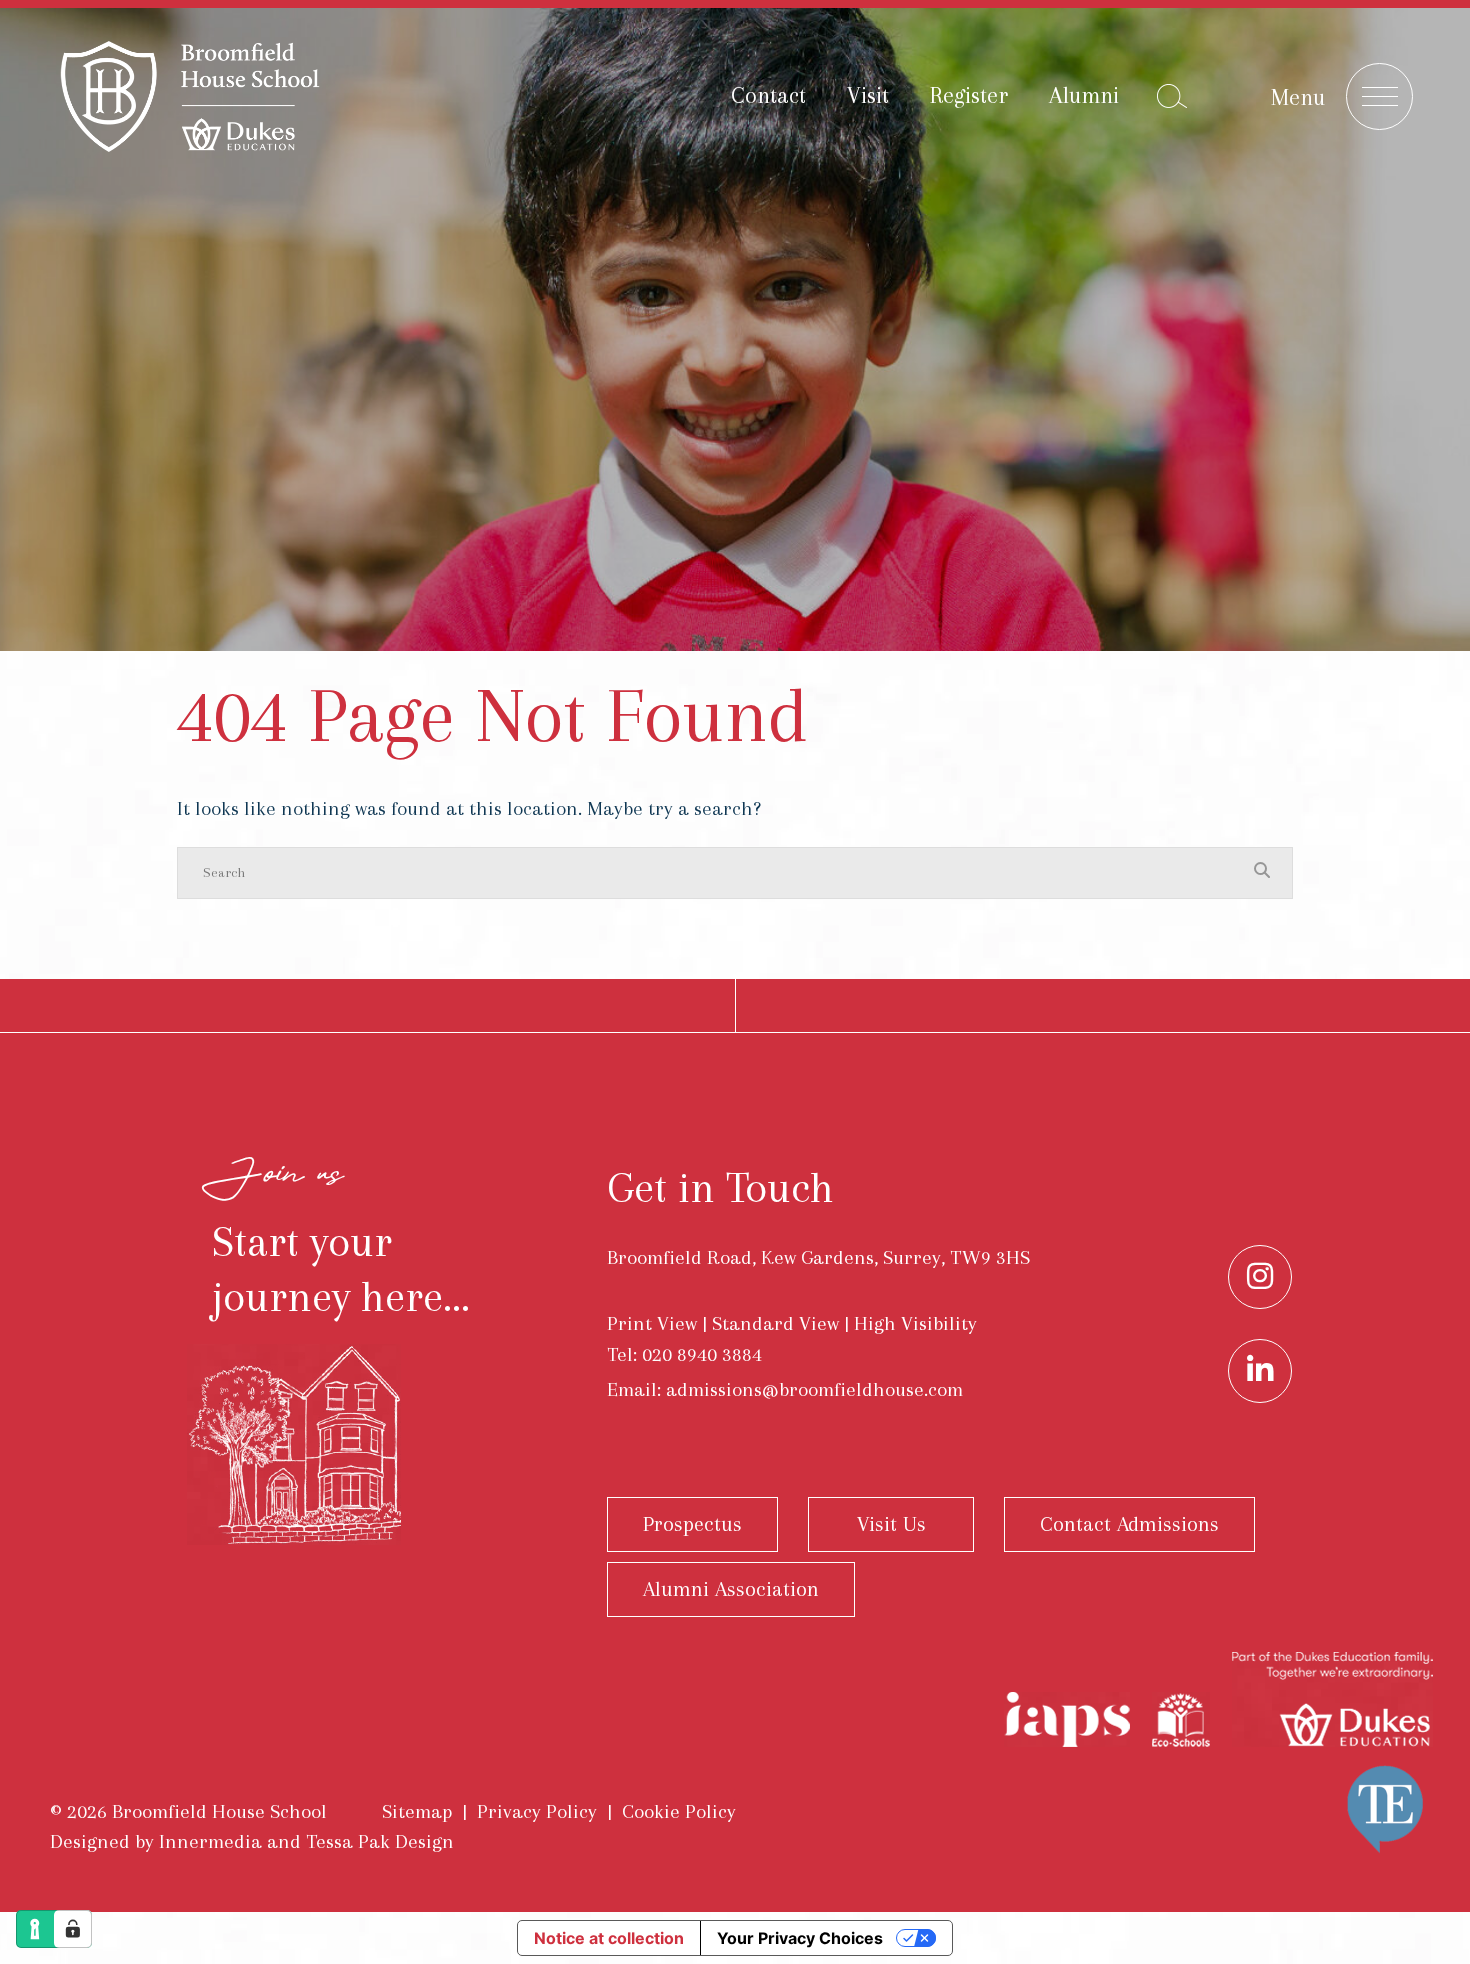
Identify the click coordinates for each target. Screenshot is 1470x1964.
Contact (768, 95)
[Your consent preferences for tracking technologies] (73, 1929)
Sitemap (417, 1811)
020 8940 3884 (702, 1354)
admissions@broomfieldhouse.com (814, 1389)
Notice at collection (609, 1938)
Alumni (1084, 95)
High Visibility (915, 1323)
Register (969, 95)
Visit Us (891, 1524)
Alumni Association (731, 1589)
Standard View (775, 1323)
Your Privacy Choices (800, 1938)
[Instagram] (1260, 1277)
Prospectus (692, 1524)
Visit (868, 95)
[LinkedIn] (1260, 1371)
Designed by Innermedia (156, 1841)
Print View (652, 1323)
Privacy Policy (537, 1811)
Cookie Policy (679, 1811)
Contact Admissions (1129, 1524)
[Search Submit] (1172, 96)
